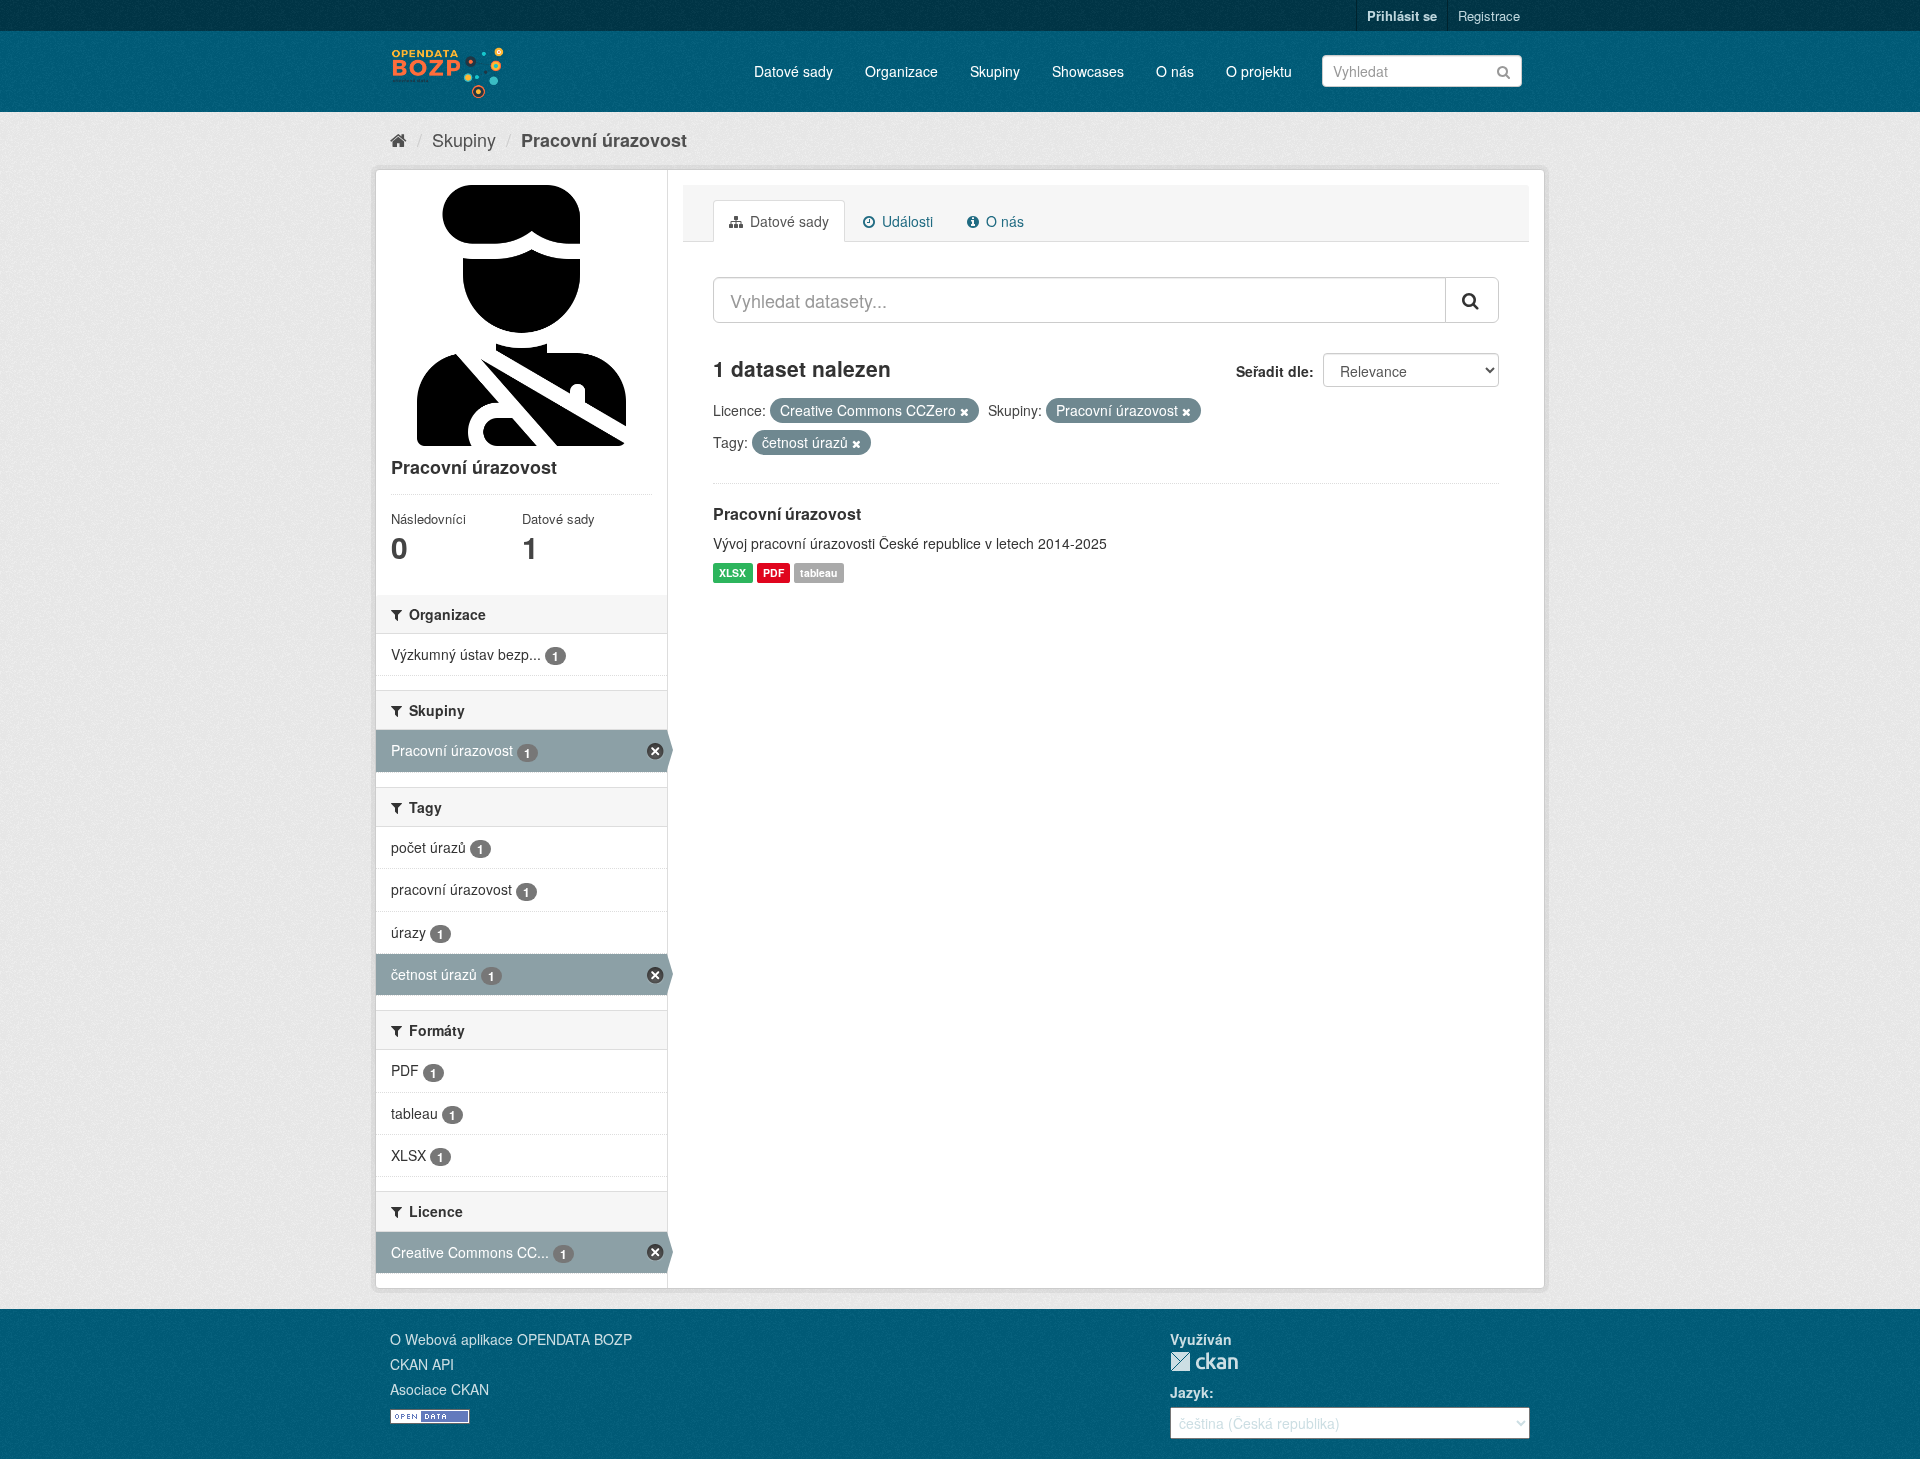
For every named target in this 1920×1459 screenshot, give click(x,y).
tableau (818, 572)
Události (905, 221)
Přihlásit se (1402, 15)
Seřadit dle (1272, 371)
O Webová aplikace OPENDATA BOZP (511, 1339)
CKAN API (422, 1364)
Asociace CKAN (439, 1389)
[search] (1472, 300)
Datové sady (793, 71)
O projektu (1259, 71)
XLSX (732, 572)
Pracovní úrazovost (604, 140)
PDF (773, 572)
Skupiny (995, 71)
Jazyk (1189, 1392)
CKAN (1204, 1361)
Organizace (901, 71)
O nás (1175, 71)
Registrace (1489, 15)
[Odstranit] (964, 411)
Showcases (1088, 71)
